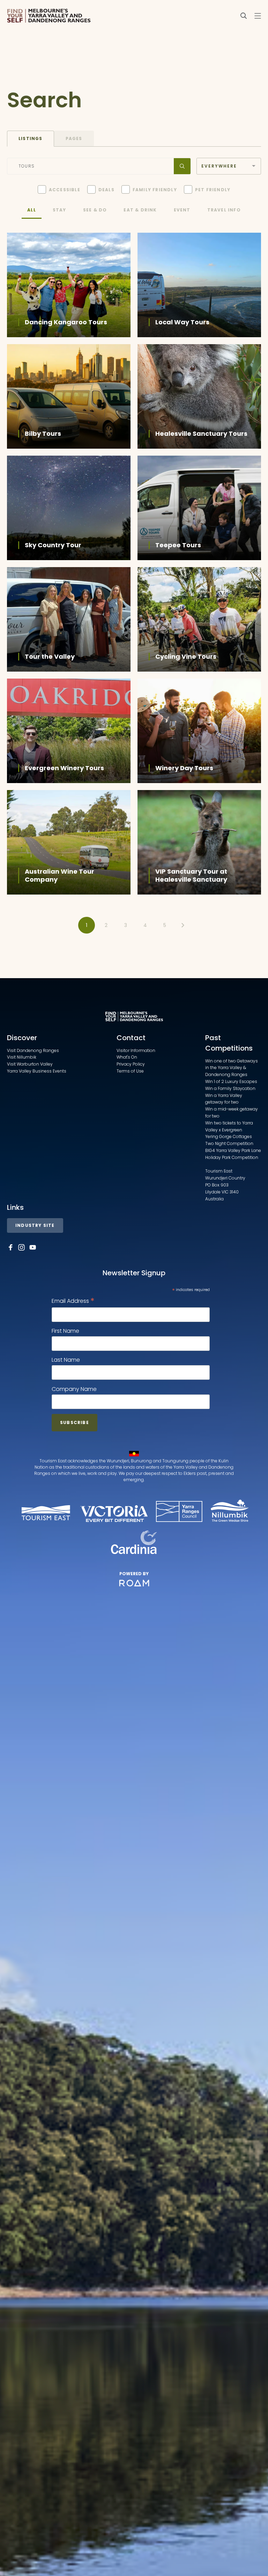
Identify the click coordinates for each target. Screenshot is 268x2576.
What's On (127, 1057)
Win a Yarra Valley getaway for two (224, 1099)
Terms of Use (130, 1071)
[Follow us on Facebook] (10, 1247)
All (32, 210)
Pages (74, 138)
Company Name (74, 1389)
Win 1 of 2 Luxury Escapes (231, 1081)
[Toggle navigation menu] (258, 16)
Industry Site (35, 1225)
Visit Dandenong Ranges (33, 1050)
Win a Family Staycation (230, 1088)
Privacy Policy (131, 1064)
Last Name (66, 1360)
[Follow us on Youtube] (33, 1247)
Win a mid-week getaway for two (232, 1112)
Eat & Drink (140, 210)
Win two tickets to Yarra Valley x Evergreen (229, 1126)
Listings (31, 138)
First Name (65, 1331)
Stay (59, 210)
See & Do (95, 210)
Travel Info (224, 210)
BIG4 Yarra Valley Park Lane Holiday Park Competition (233, 1154)
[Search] (244, 16)
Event (182, 210)
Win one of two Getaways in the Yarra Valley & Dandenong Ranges (232, 1068)
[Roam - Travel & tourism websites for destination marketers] (134, 1583)
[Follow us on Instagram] (22, 1247)
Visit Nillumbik (22, 1057)
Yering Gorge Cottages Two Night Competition (229, 1140)
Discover (22, 1038)
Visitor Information (136, 1050)
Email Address (73, 1301)
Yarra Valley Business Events (37, 1071)
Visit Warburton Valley (30, 1064)
